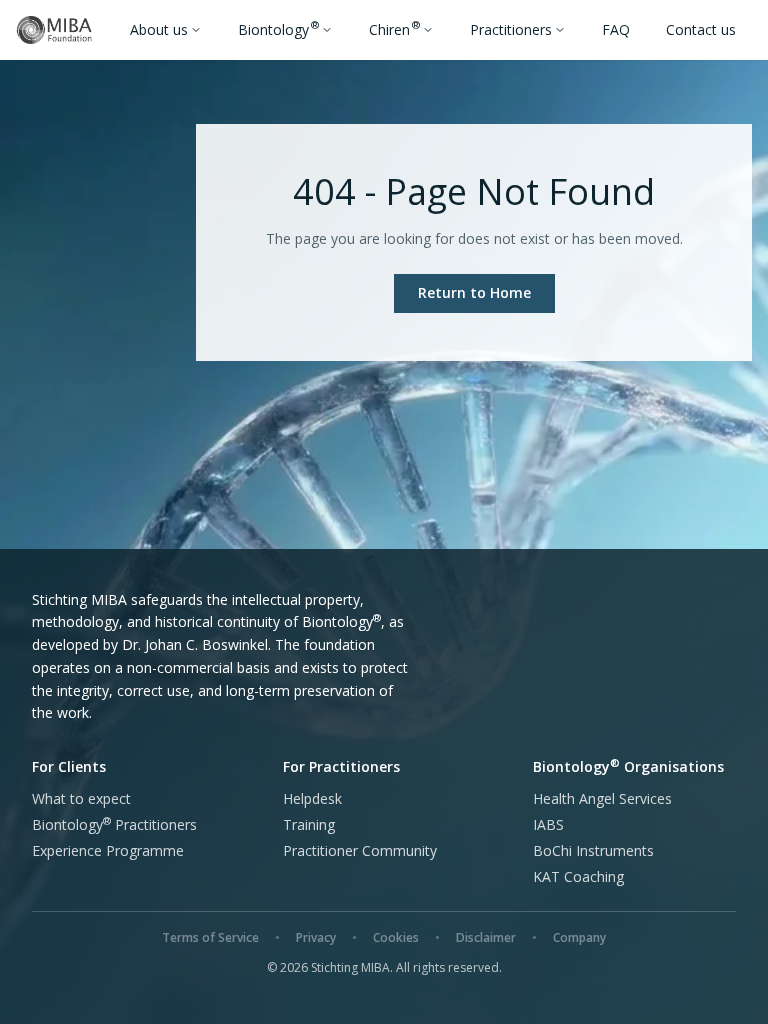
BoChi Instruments (593, 850)
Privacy (316, 937)
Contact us (701, 29)
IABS (548, 824)
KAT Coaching (578, 876)
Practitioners (511, 29)
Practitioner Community (360, 850)
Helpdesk (312, 798)
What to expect (81, 798)
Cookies (396, 937)
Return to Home (474, 292)
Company (579, 937)
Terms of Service (210, 937)
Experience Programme (108, 850)
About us (159, 29)
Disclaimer (486, 937)
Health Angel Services (602, 798)
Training (309, 824)
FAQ (616, 29)
